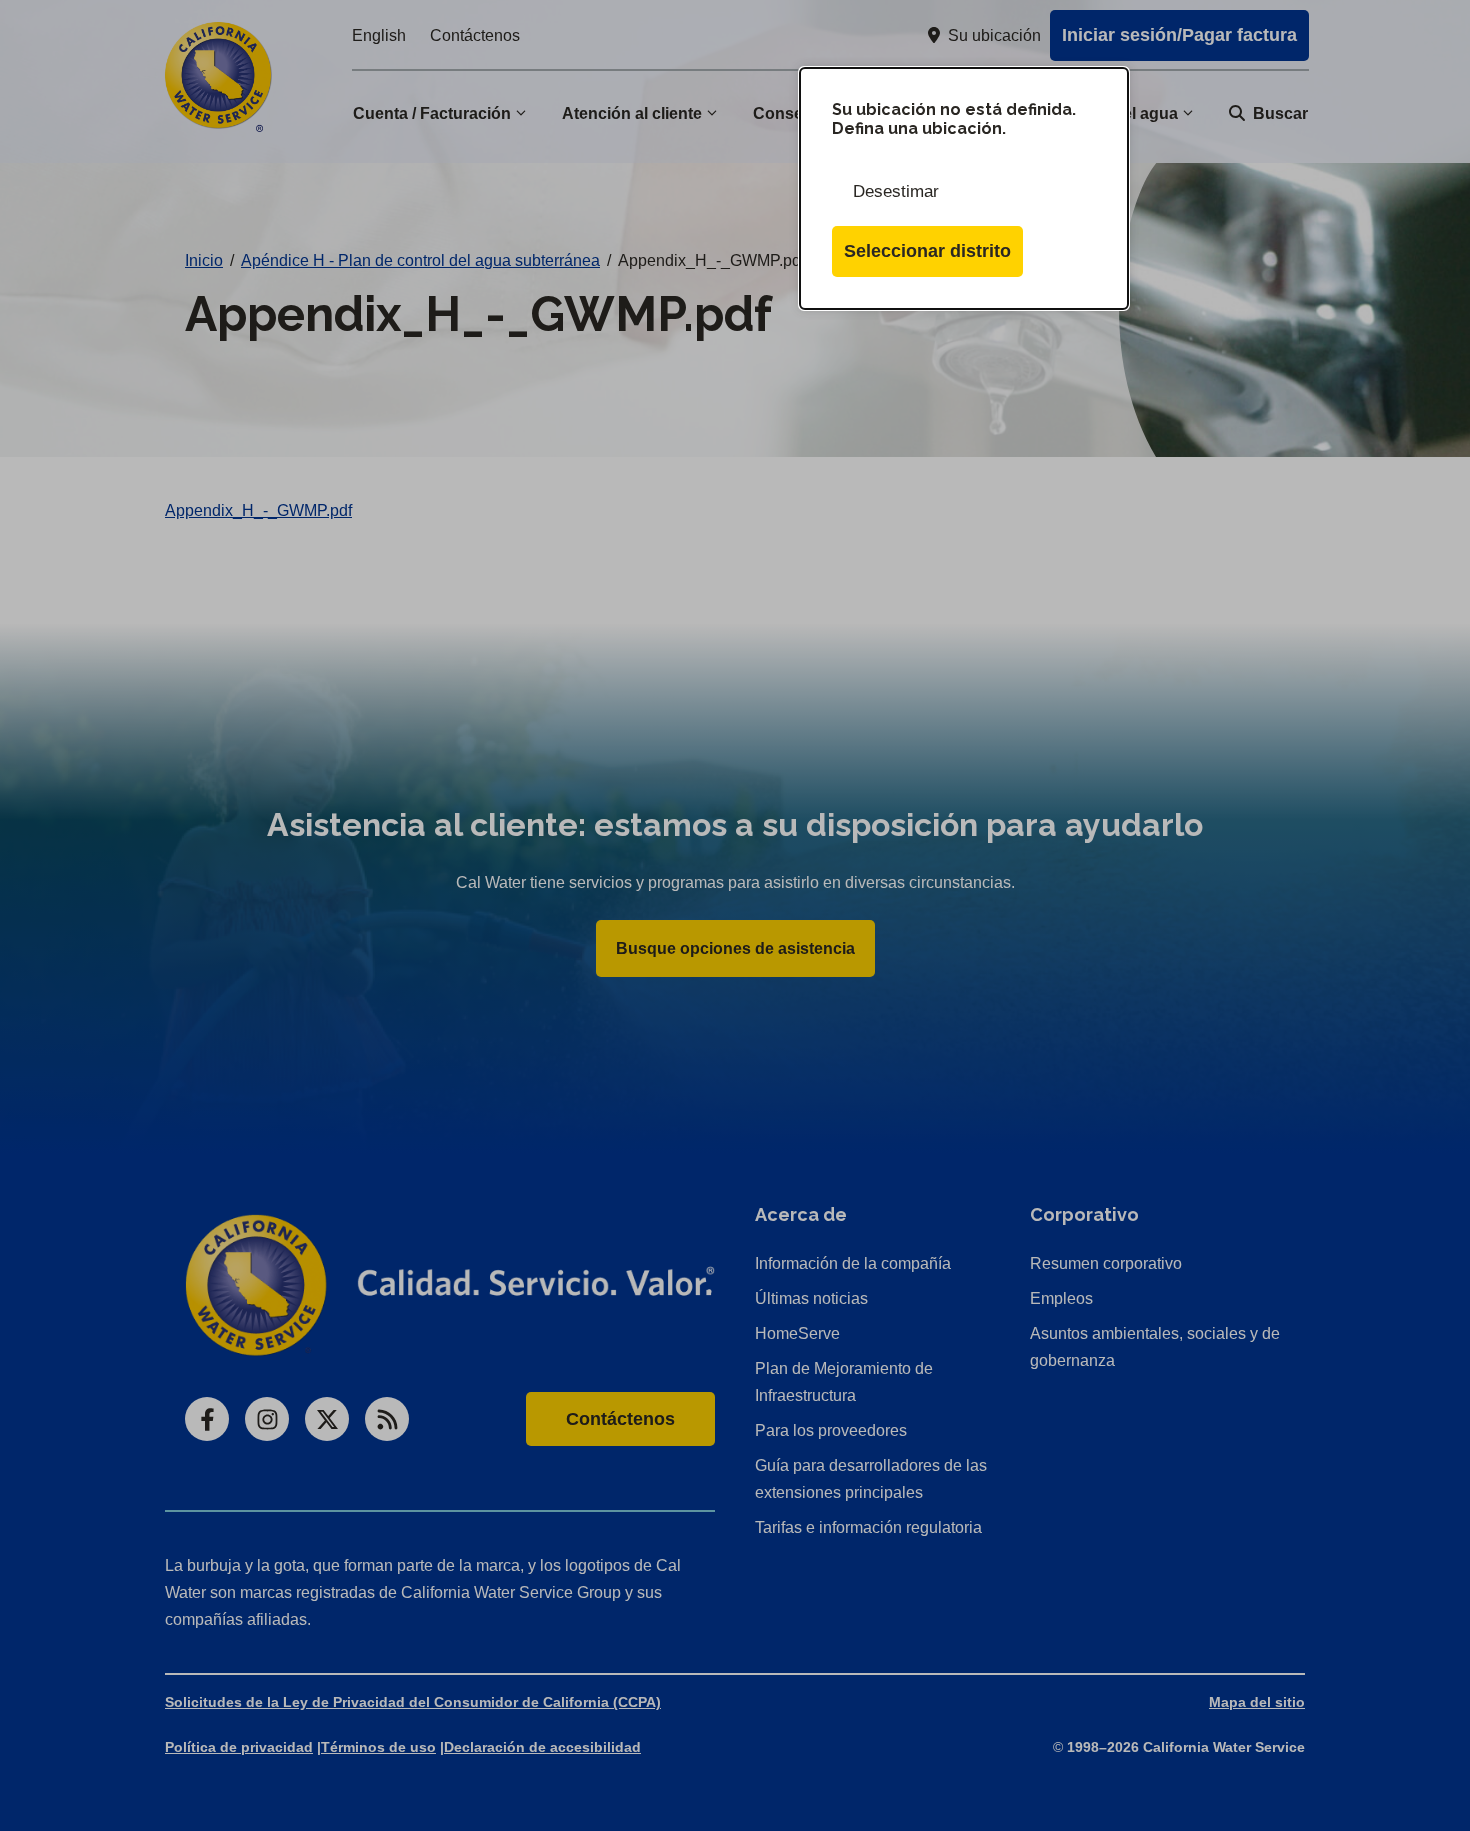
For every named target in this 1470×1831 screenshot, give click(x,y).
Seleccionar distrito (927, 251)
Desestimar (896, 191)
